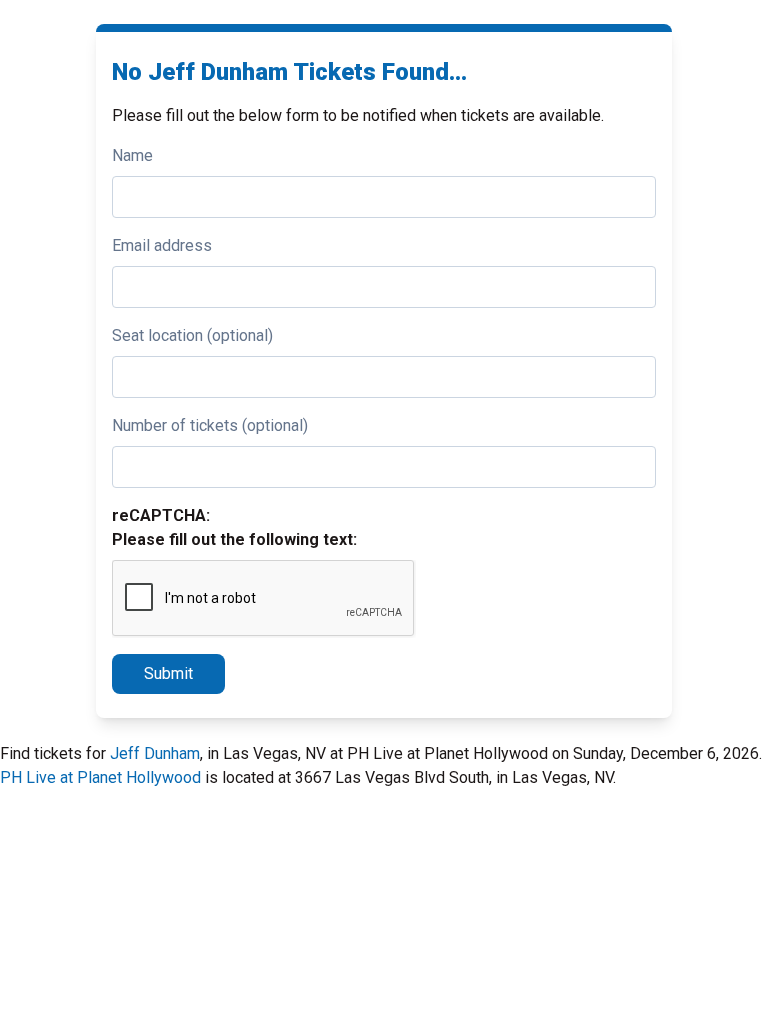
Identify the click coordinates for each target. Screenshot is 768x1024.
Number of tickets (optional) (210, 425)
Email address (162, 245)
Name (132, 155)
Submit (168, 673)
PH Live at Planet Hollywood (100, 777)
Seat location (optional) (192, 335)
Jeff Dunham (155, 753)
